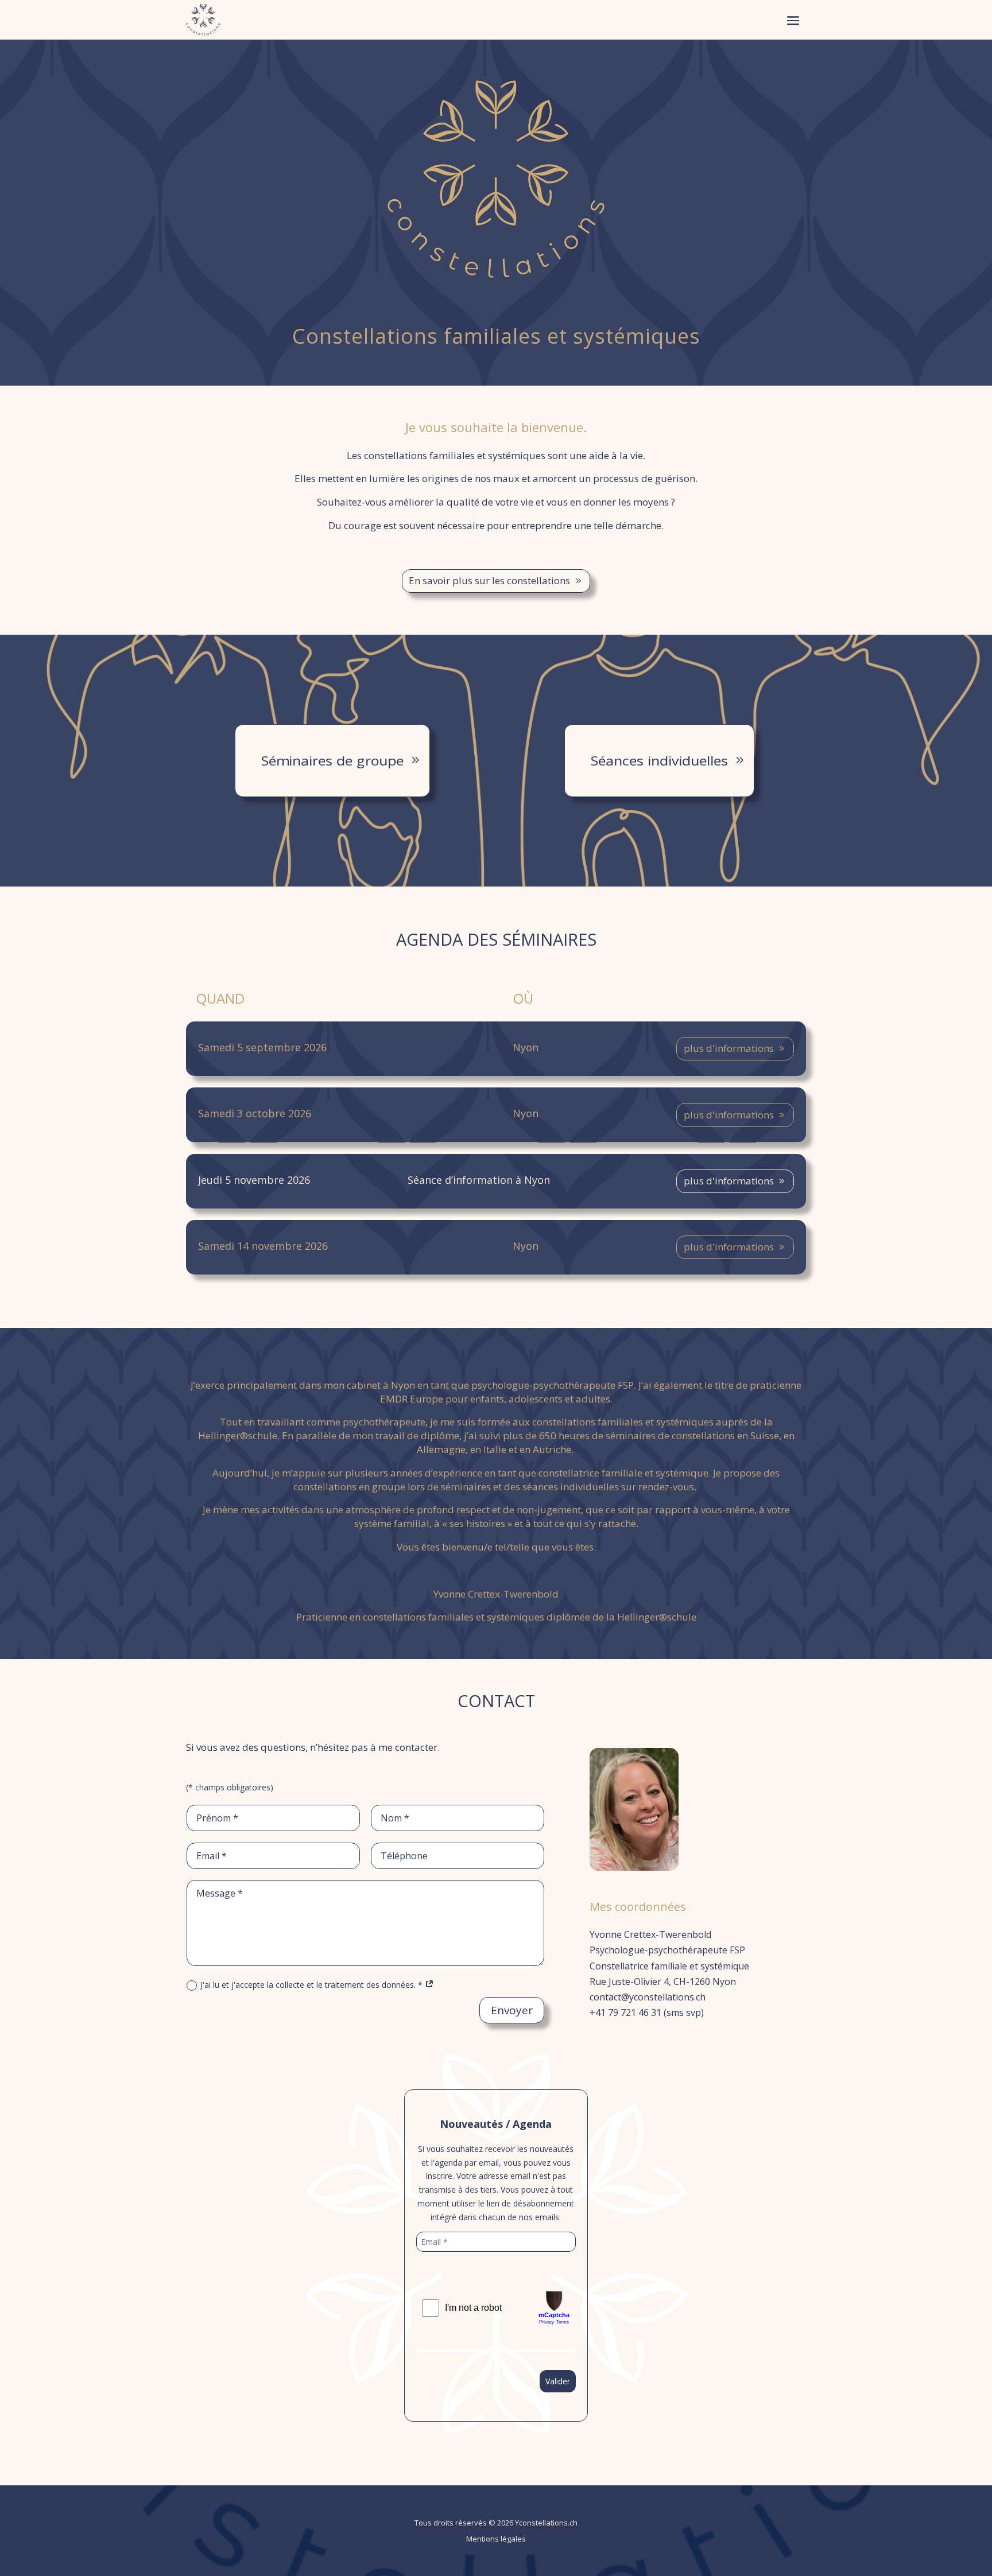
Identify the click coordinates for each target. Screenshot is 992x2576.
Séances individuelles (659, 761)
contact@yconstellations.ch (648, 1997)
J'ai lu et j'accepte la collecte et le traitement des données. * (313, 1985)
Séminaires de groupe (332, 761)
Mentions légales (496, 2539)
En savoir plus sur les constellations (489, 580)
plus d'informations (729, 1048)
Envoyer (512, 2010)
